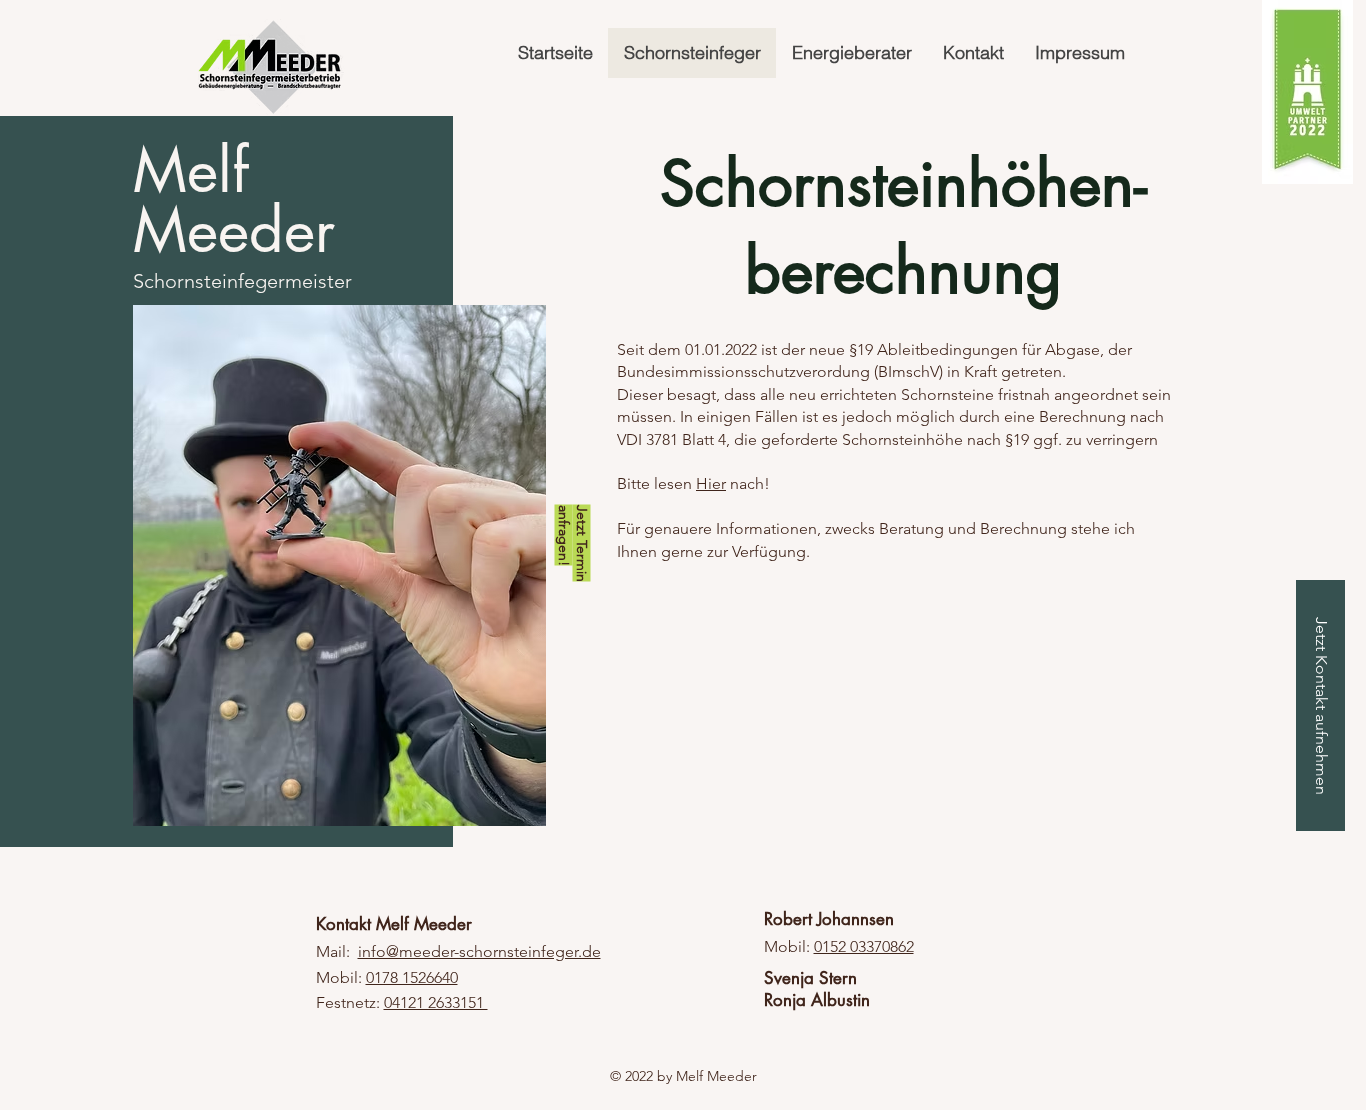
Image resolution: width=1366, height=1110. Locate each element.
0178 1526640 (412, 977)
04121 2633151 (436, 1002)
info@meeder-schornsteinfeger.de (479, 951)
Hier (711, 483)
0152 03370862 (864, 946)
